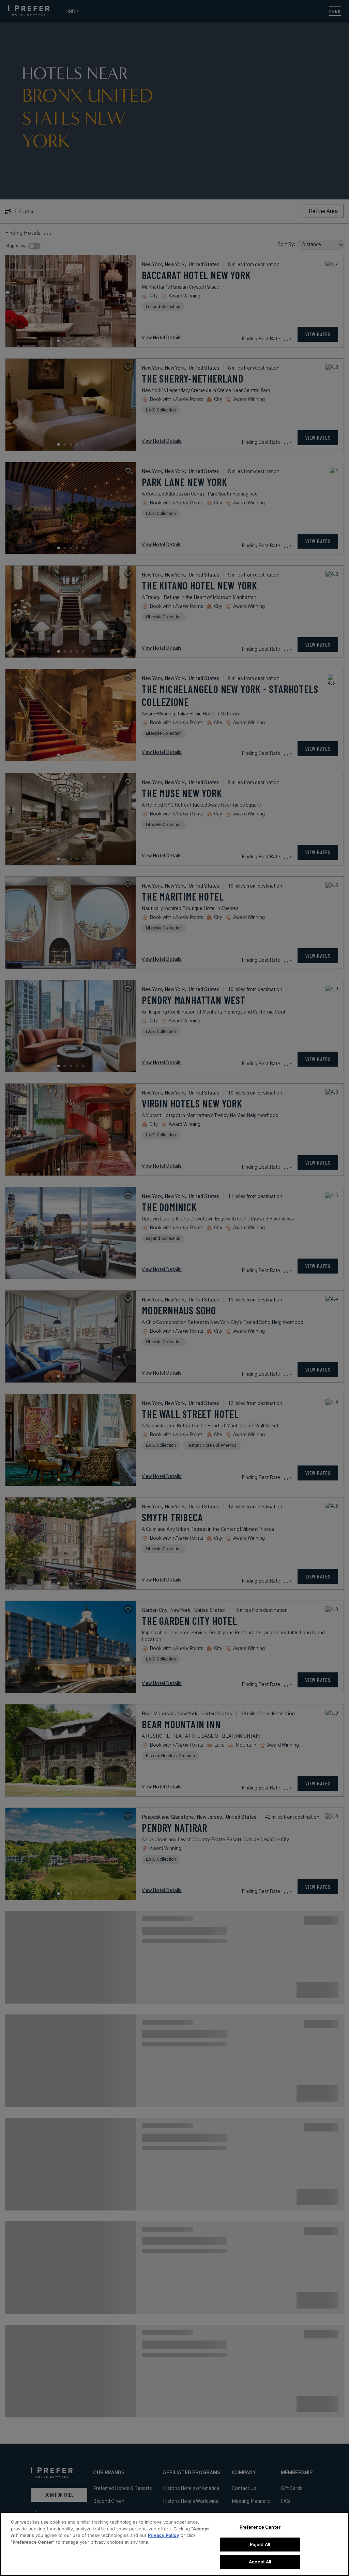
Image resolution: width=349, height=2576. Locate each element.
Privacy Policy (164, 2535)
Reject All (260, 2544)
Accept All (260, 2562)
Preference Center (260, 2527)
